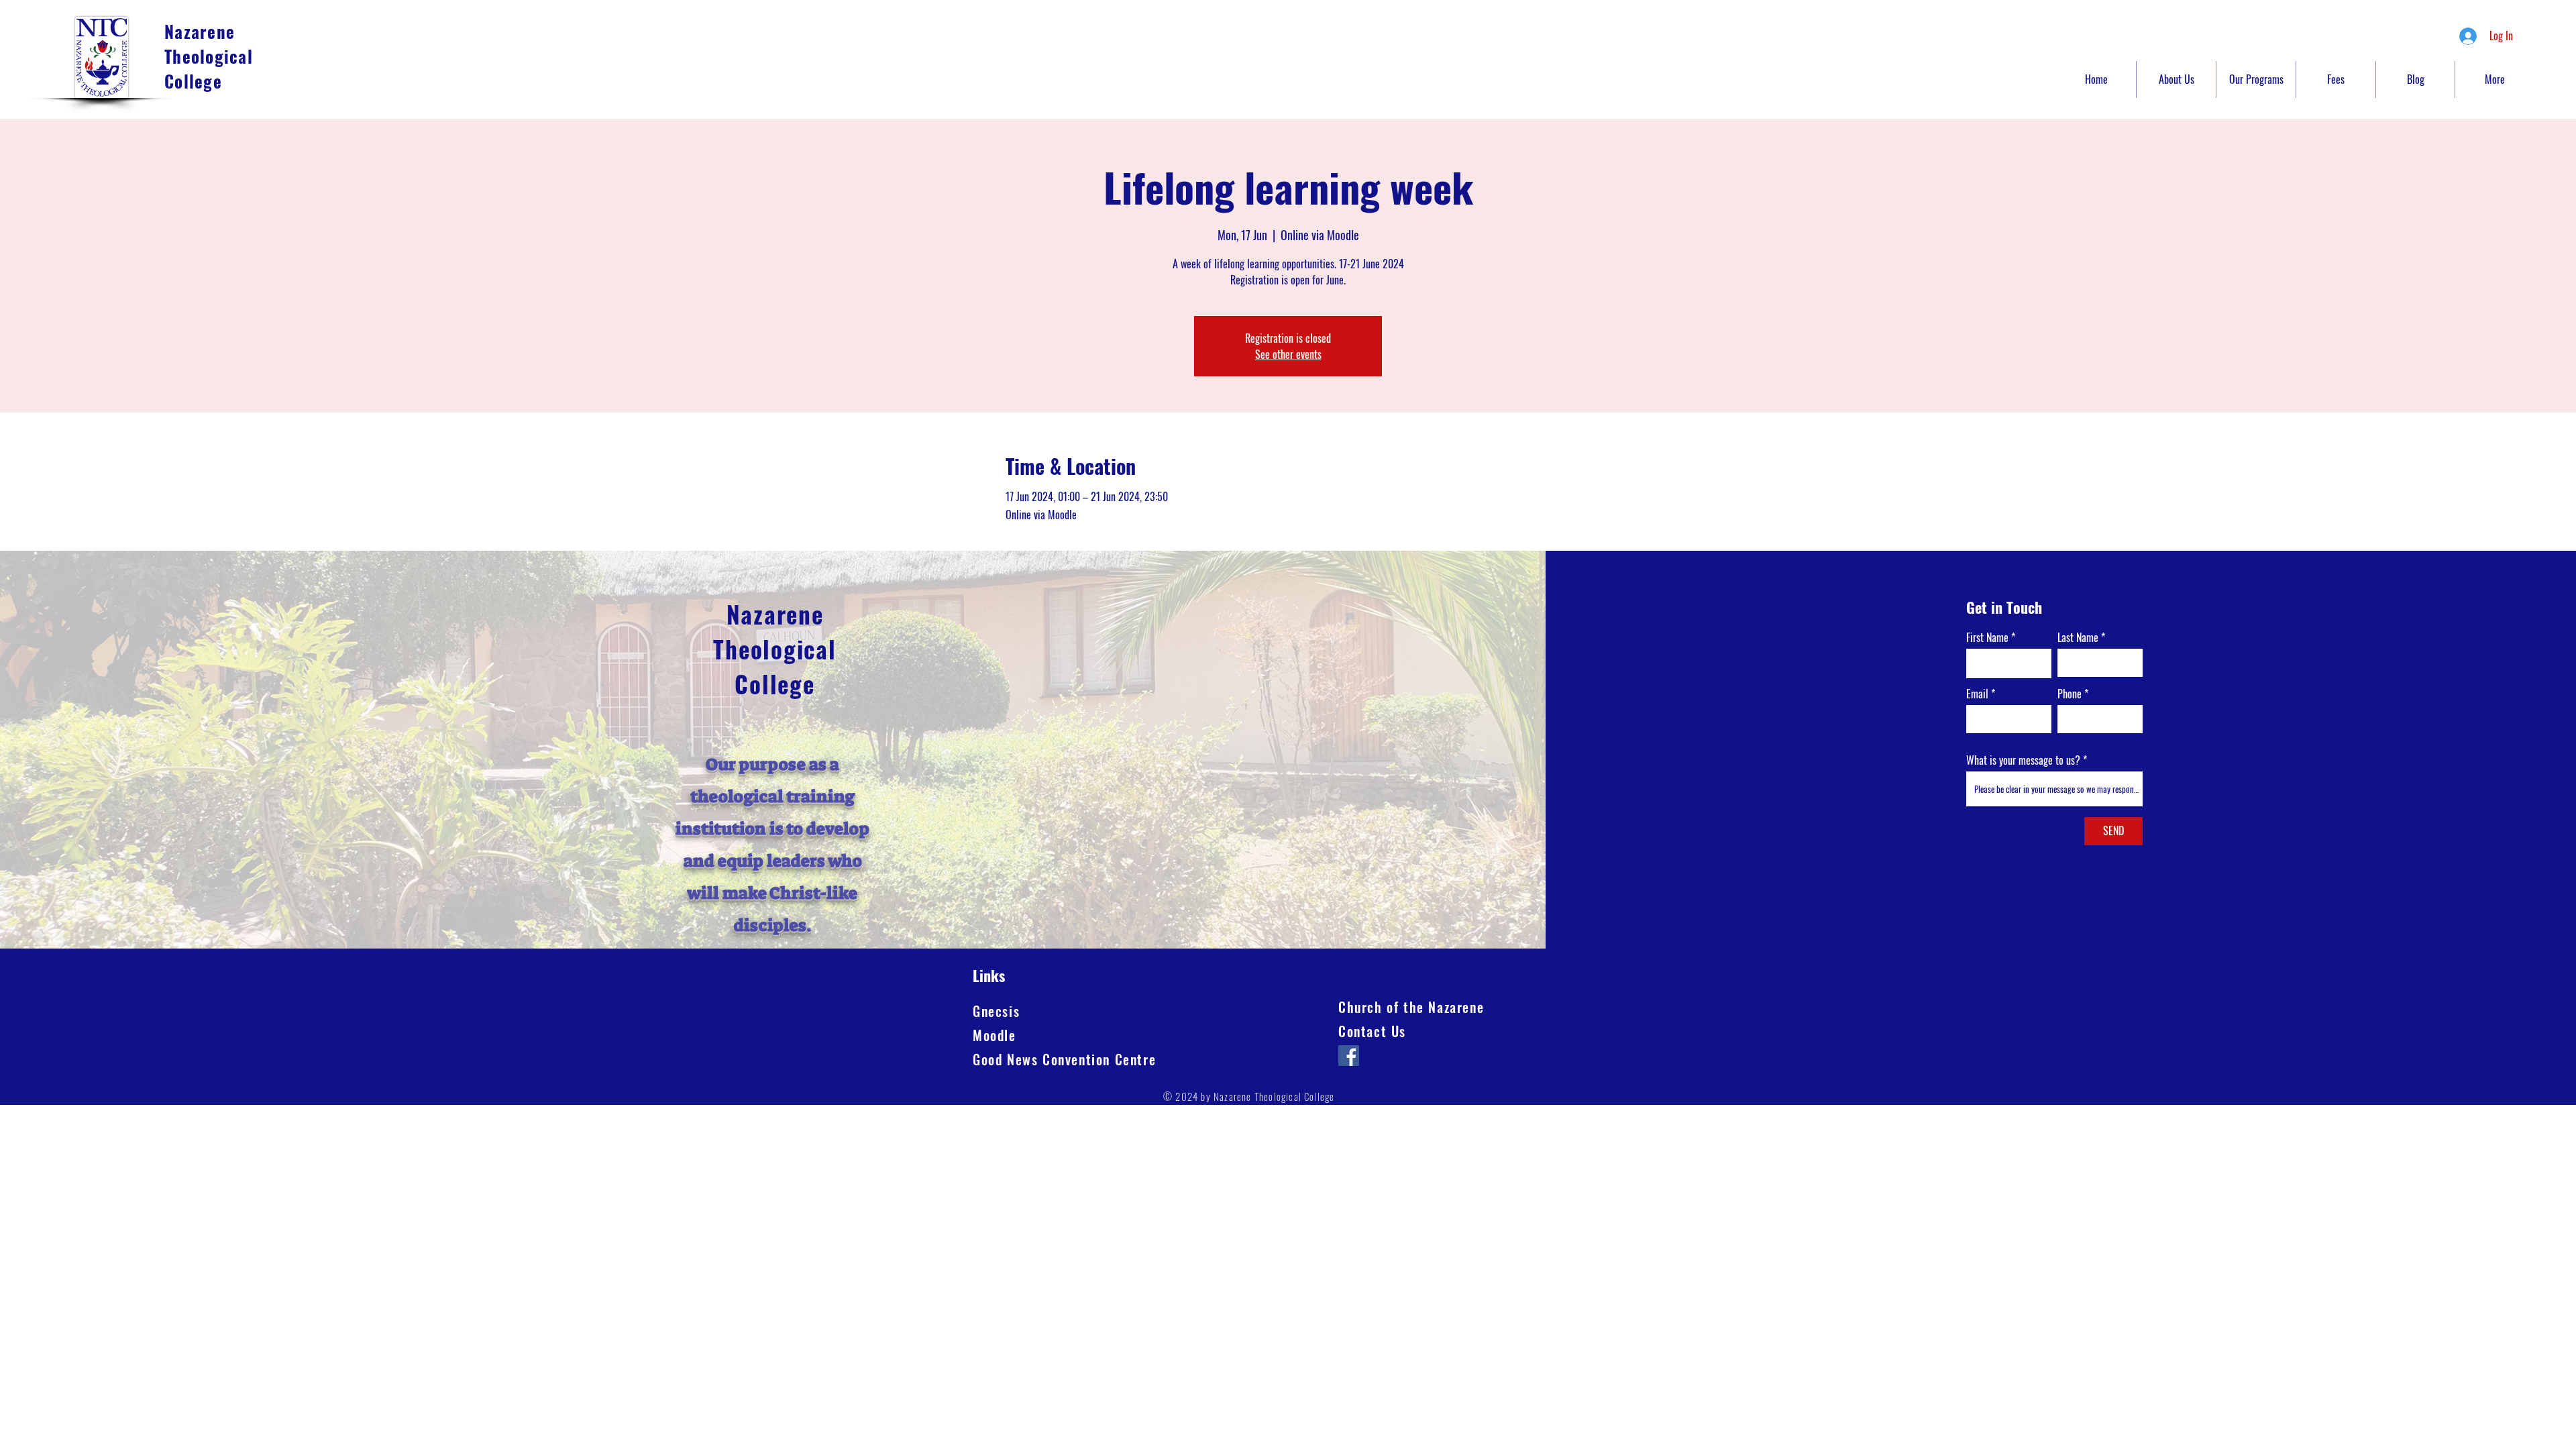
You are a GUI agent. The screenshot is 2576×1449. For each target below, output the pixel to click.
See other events (1288, 354)
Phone (2070, 694)
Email (1977, 694)
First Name (1987, 637)
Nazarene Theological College (209, 56)
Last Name (2078, 637)
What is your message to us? (2023, 760)
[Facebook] (1349, 1056)
